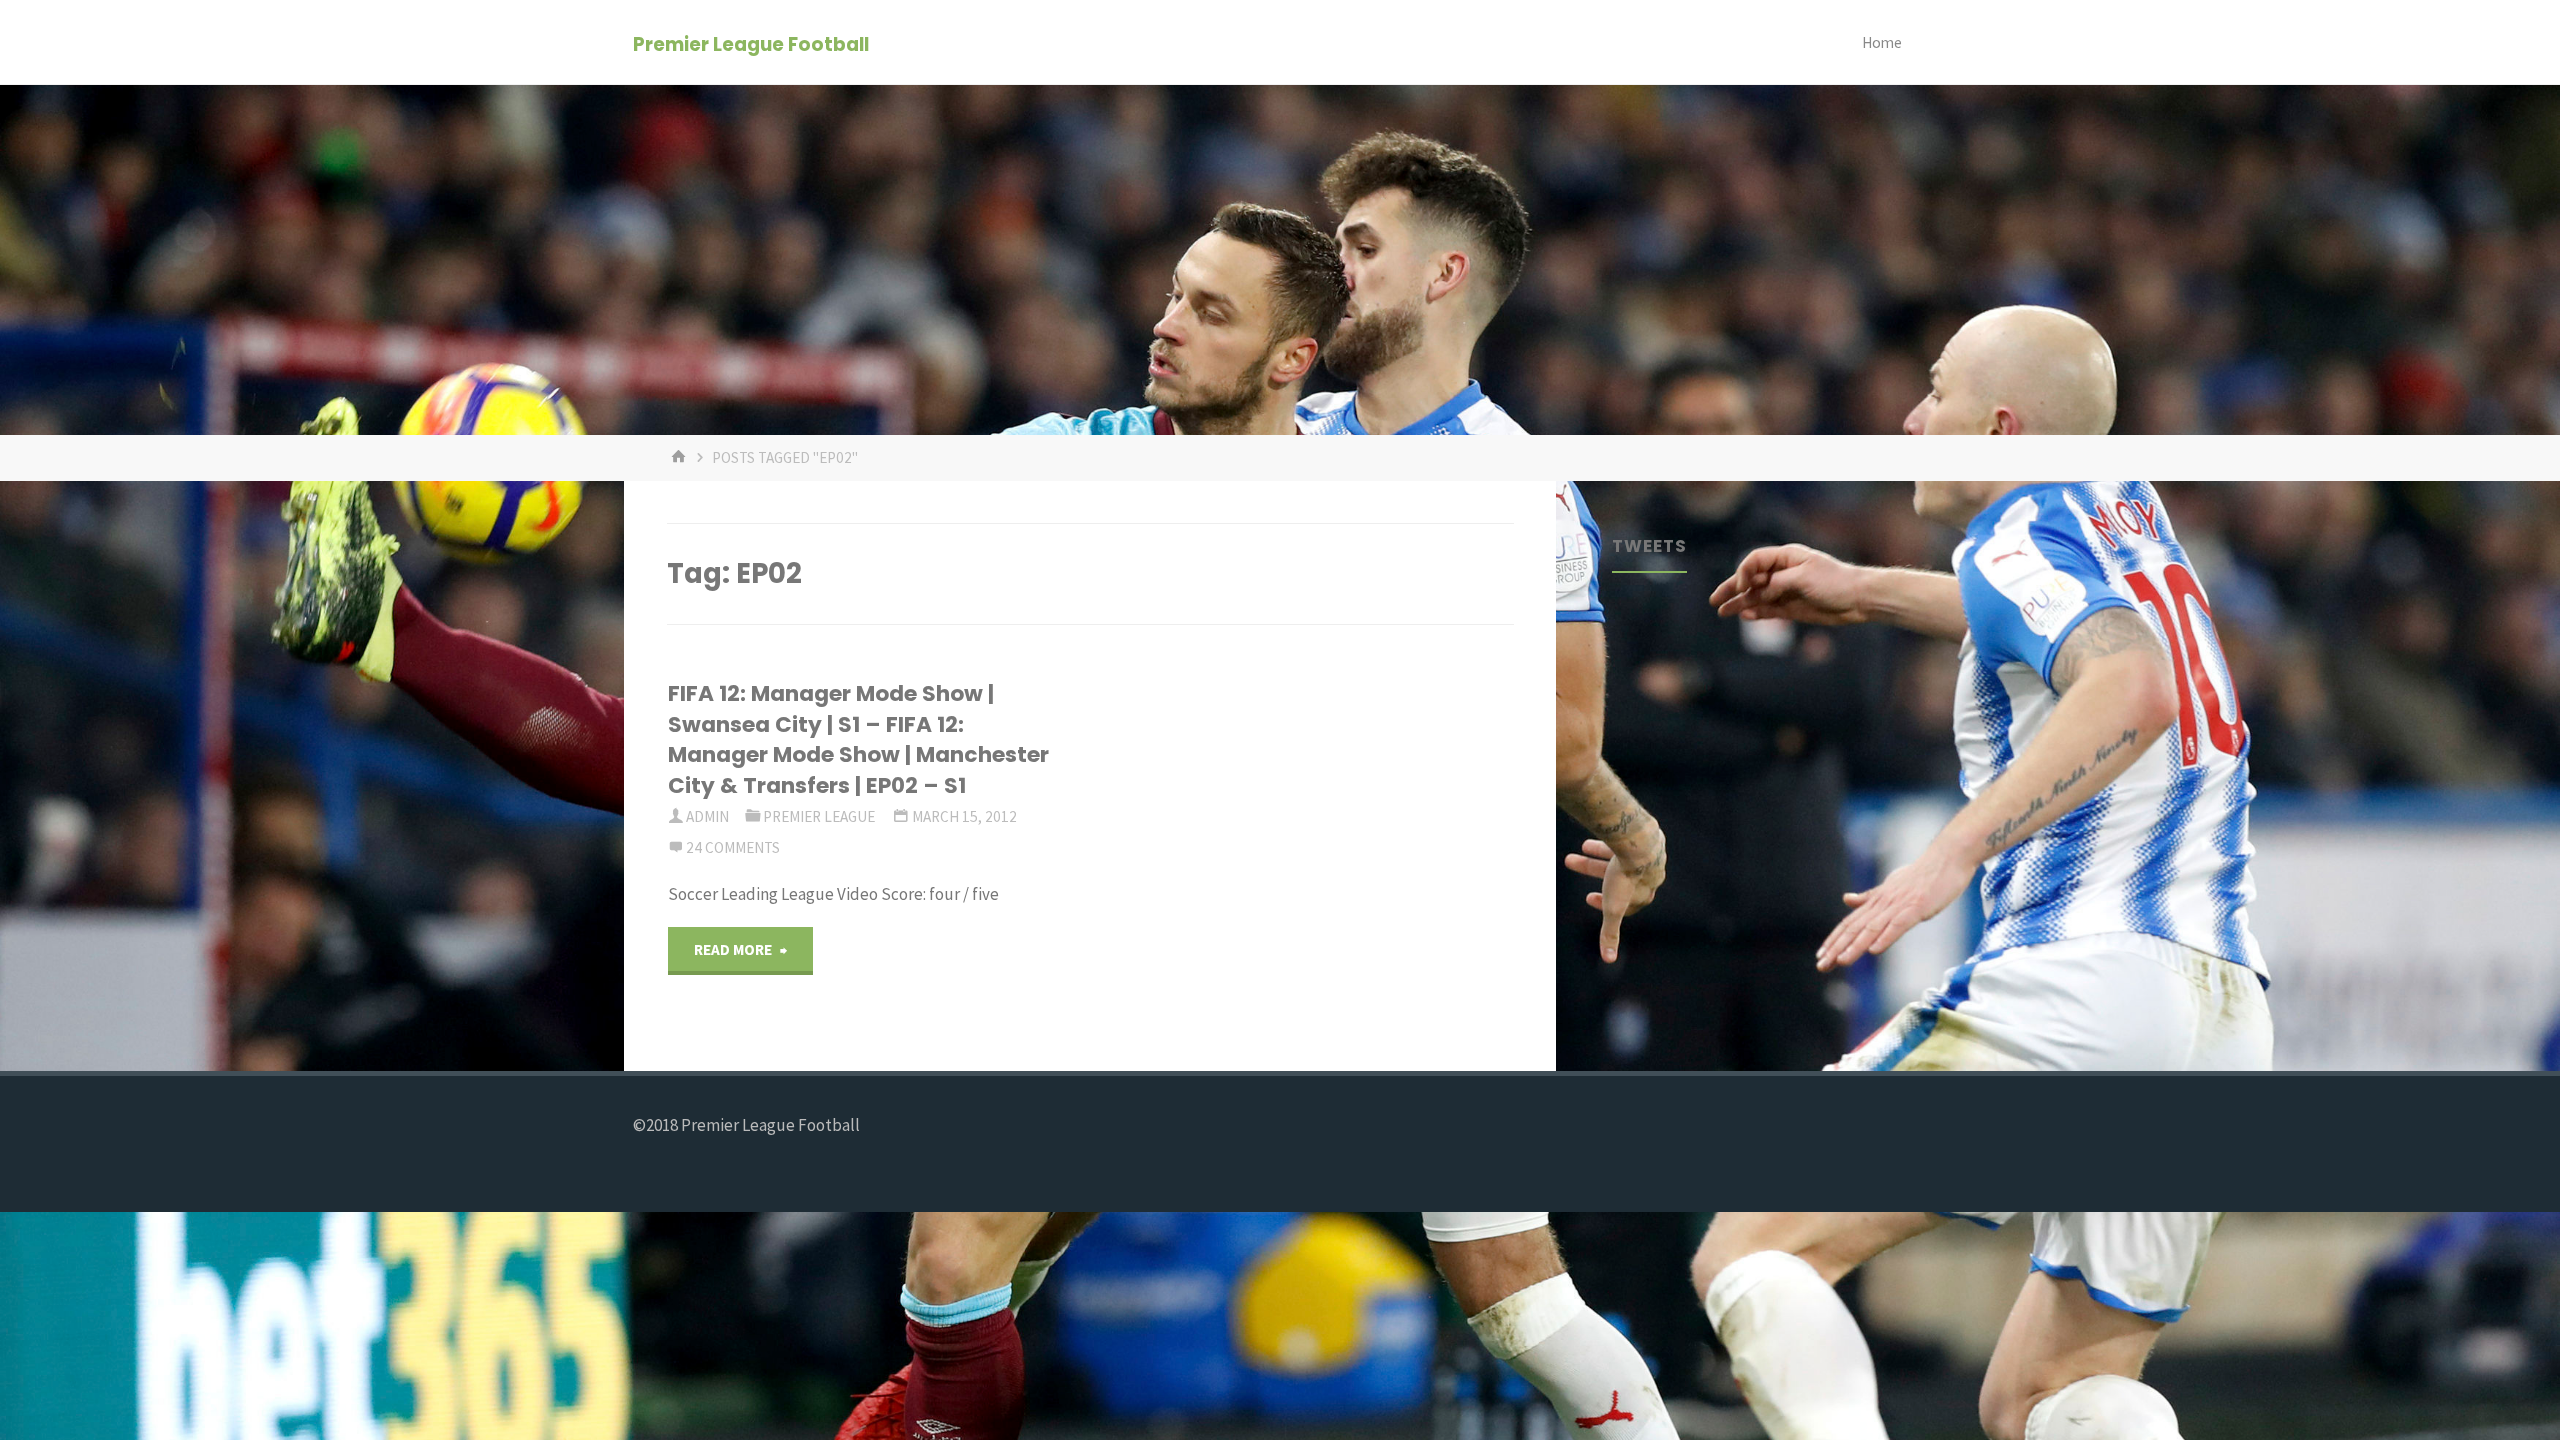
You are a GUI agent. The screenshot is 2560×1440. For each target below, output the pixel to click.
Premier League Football (751, 43)
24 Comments (733, 847)
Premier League (819, 816)
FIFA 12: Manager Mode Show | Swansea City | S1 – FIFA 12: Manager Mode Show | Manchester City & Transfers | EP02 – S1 (858, 739)
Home (1882, 42)
